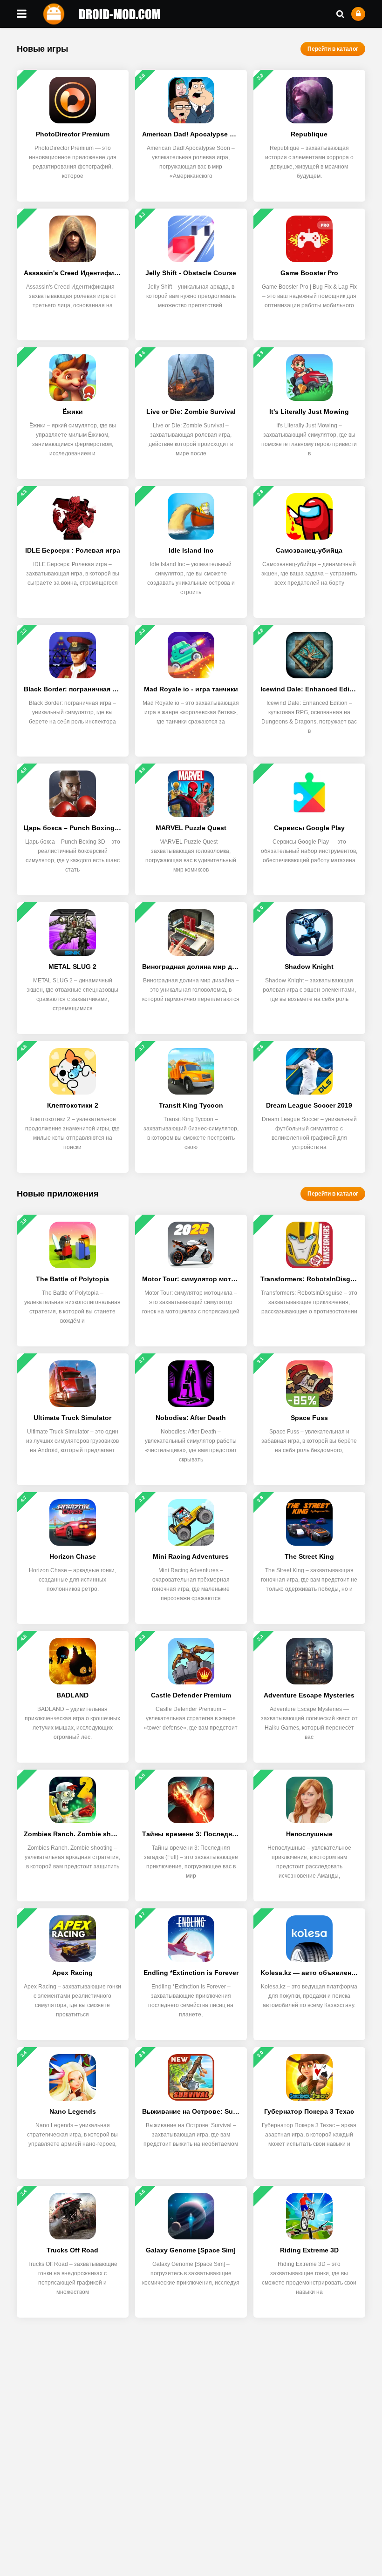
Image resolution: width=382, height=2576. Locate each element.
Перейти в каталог (333, 49)
